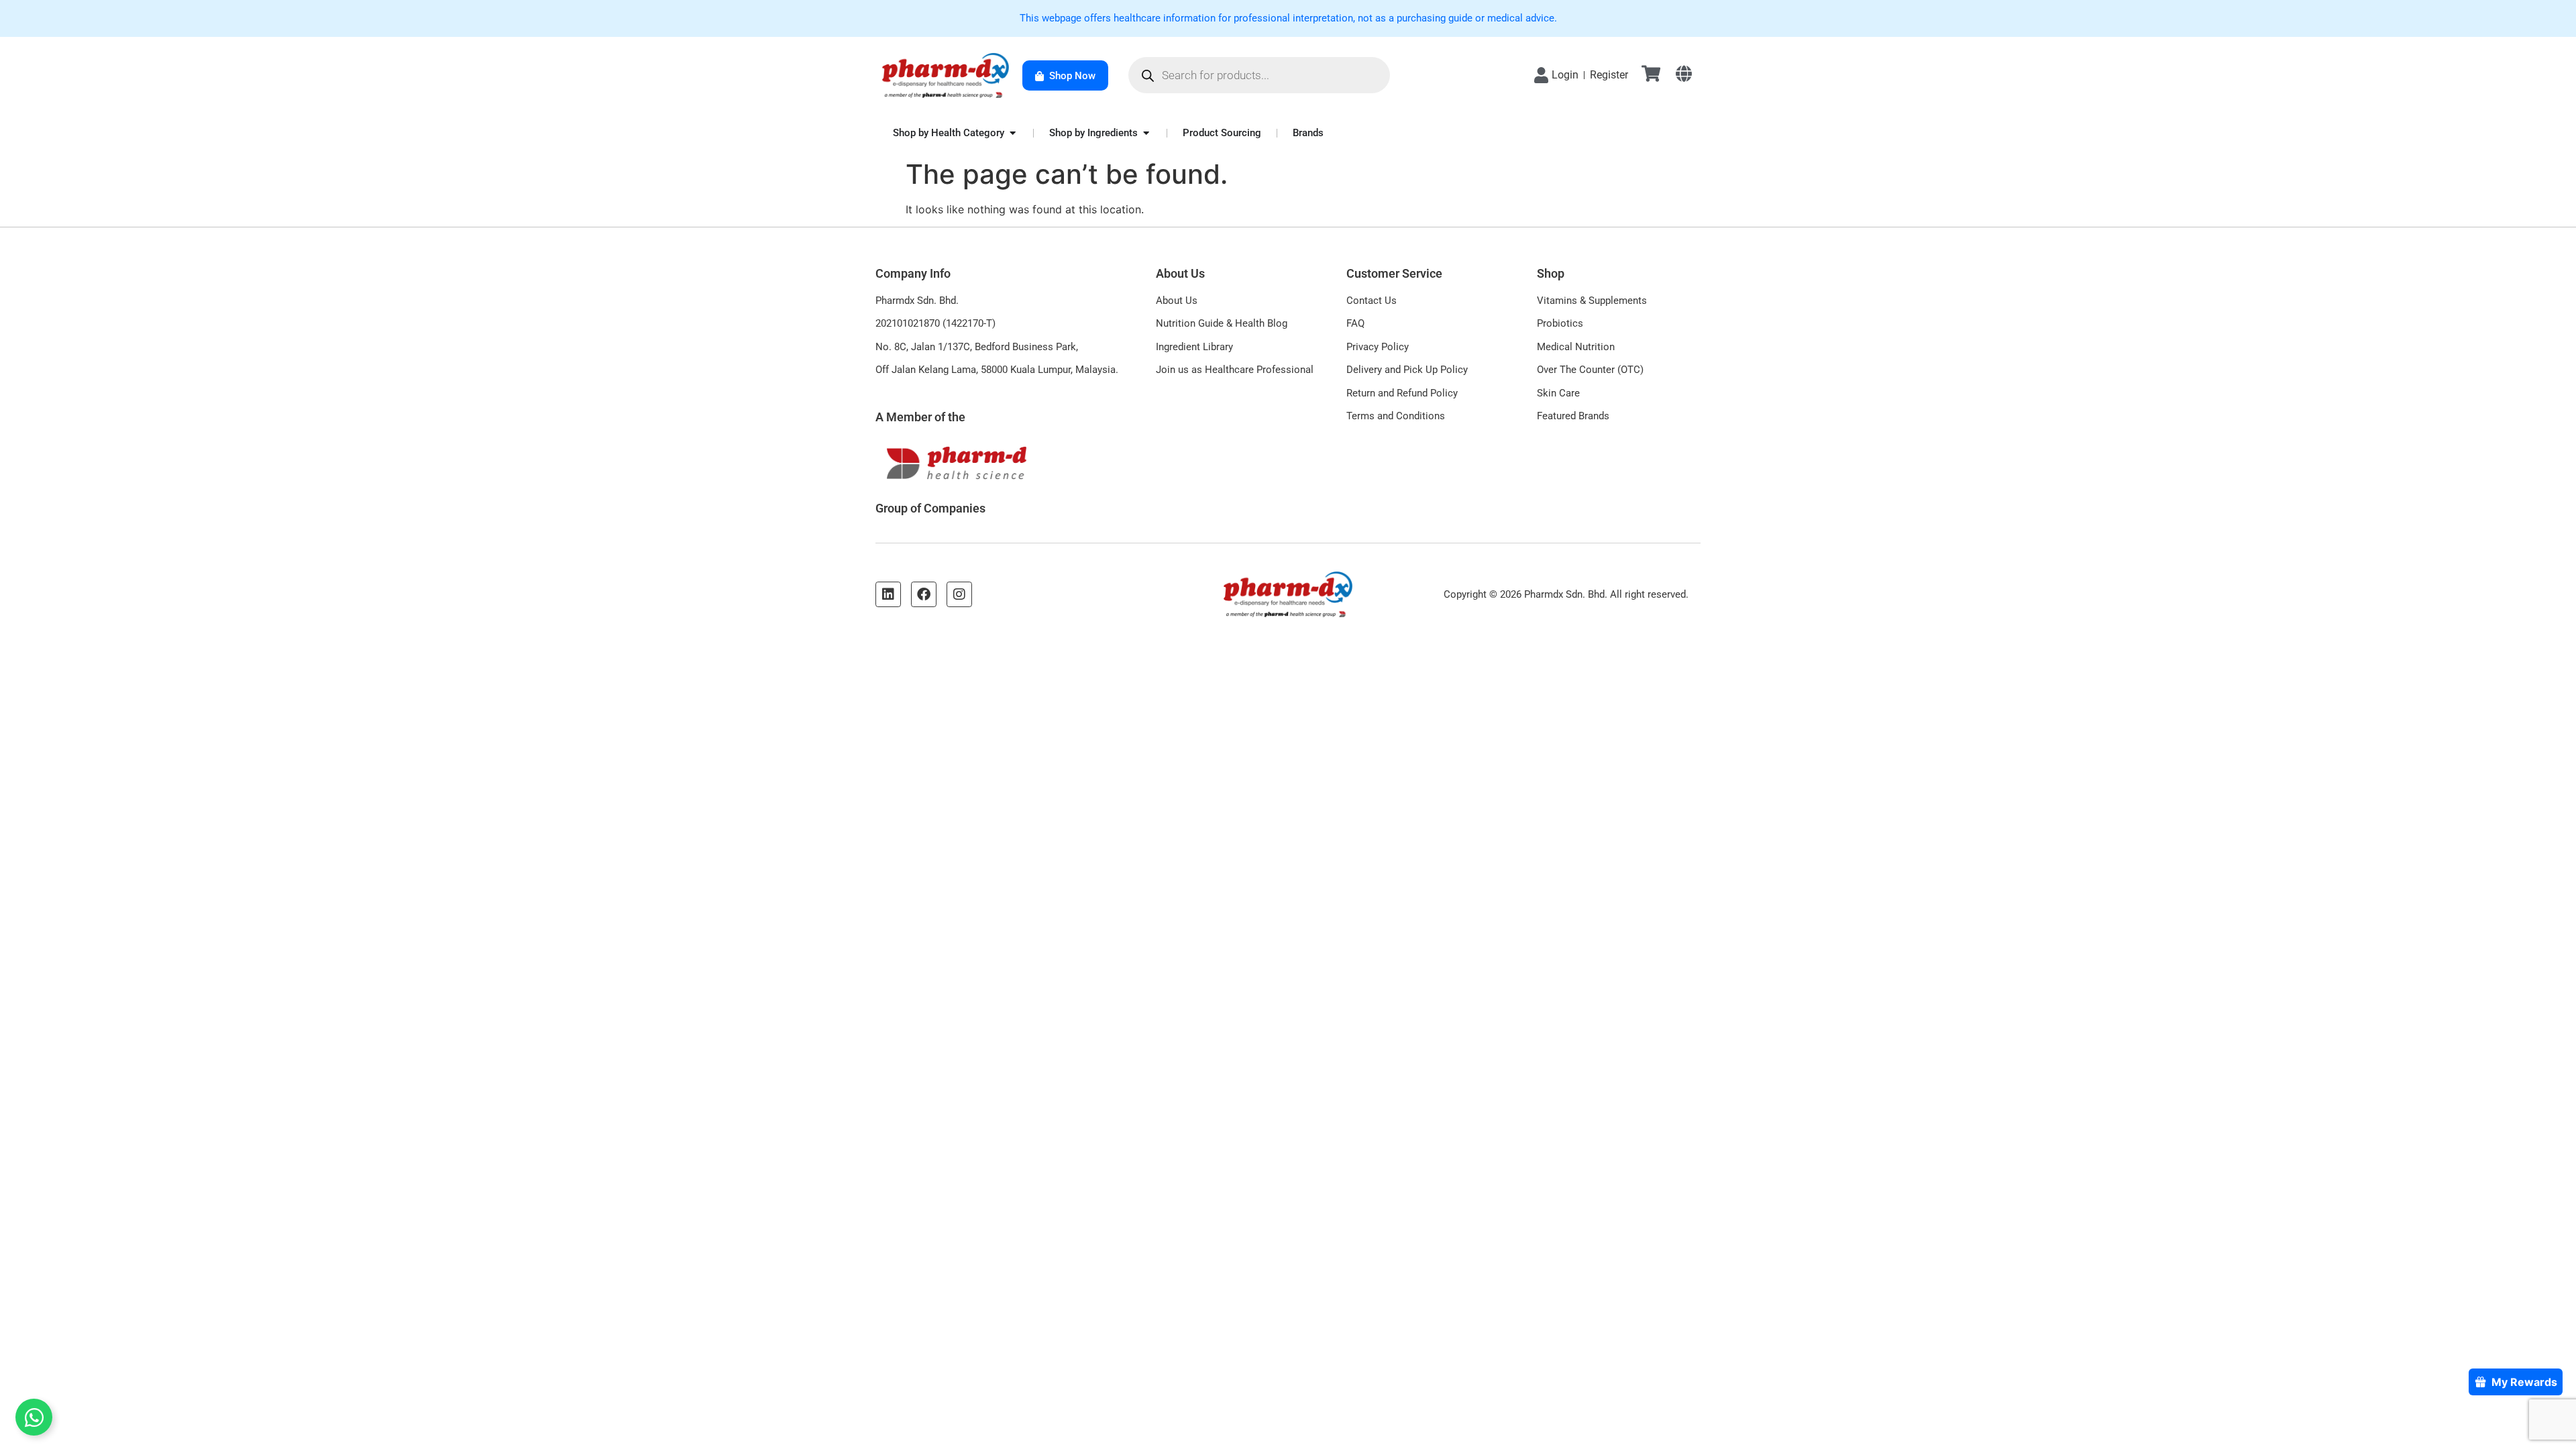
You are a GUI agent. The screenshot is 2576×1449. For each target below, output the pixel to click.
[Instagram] (959, 594)
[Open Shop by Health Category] (1013, 133)
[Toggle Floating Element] (34, 1417)
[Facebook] (924, 594)
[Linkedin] (888, 594)
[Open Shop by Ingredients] (1146, 133)
